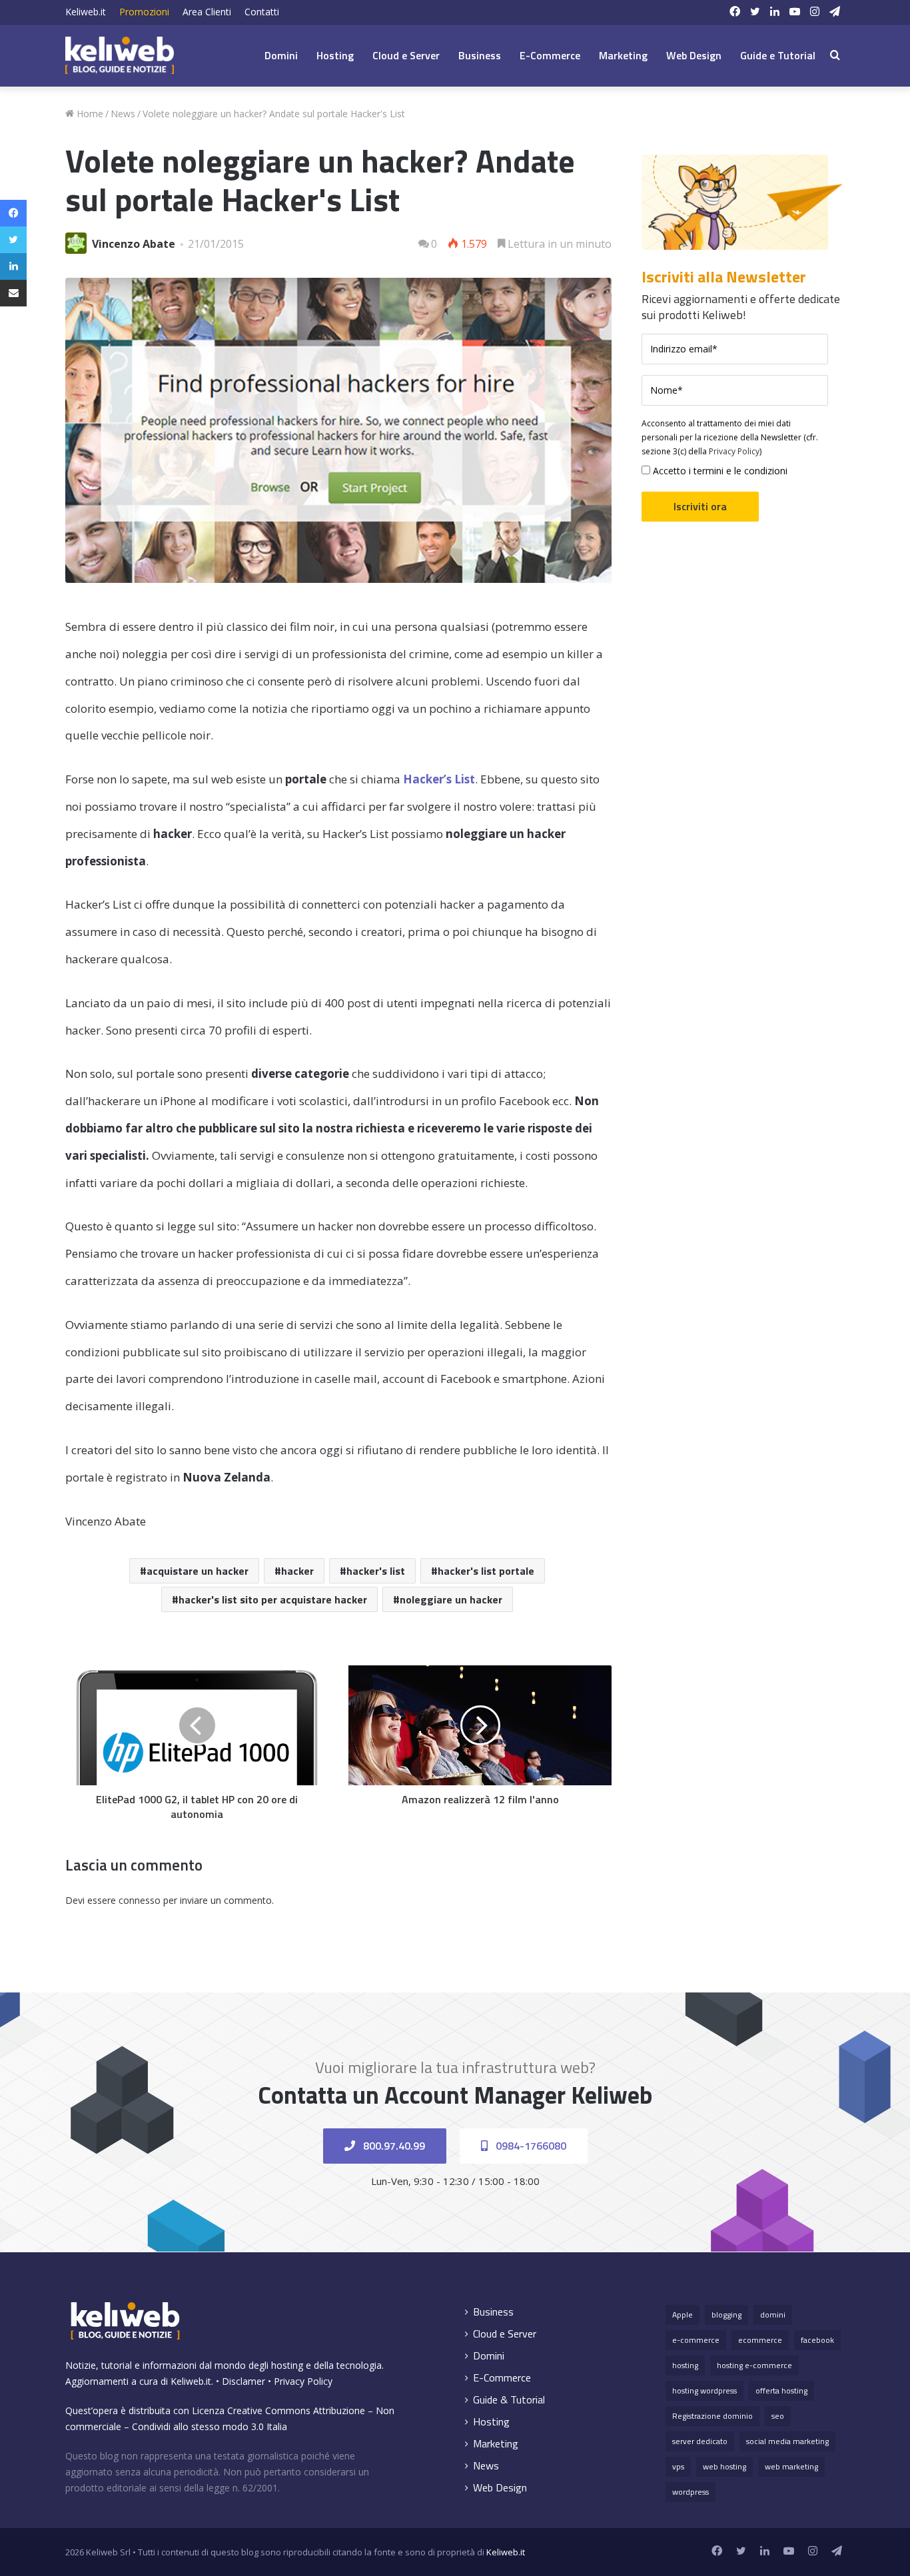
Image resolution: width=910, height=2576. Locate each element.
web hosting (724, 2466)
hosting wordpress (704, 2390)
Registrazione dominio (712, 2416)
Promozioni (144, 12)
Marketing (623, 55)
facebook (817, 2340)
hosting (685, 2365)
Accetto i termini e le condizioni (719, 471)
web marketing (791, 2466)
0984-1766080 (530, 2146)
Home (89, 114)
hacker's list (376, 1571)
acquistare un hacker (198, 1571)
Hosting (335, 55)
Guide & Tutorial (509, 2400)
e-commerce (696, 2340)
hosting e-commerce (754, 2365)
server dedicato (700, 2441)
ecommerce (760, 2340)
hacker (297, 1571)
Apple (682, 2315)
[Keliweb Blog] (120, 55)
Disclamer (243, 2381)
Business (480, 55)
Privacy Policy (734, 451)
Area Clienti (207, 12)
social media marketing (787, 2441)
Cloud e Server (406, 55)
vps (678, 2466)
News (123, 114)
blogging (726, 2315)
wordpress (690, 2492)
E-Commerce (550, 55)
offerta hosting (781, 2390)
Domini (281, 55)
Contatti (262, 12)
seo (778, 2416)
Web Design (694, 55)
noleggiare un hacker (451, 1599)
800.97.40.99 (393, 2146)
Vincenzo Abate (134, 244)
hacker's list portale (486, 1571)
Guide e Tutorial (778, 55)
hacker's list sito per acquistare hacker (273, 1599)
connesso (140, 1900)
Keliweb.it (86, 12)
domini (773, 2315)
